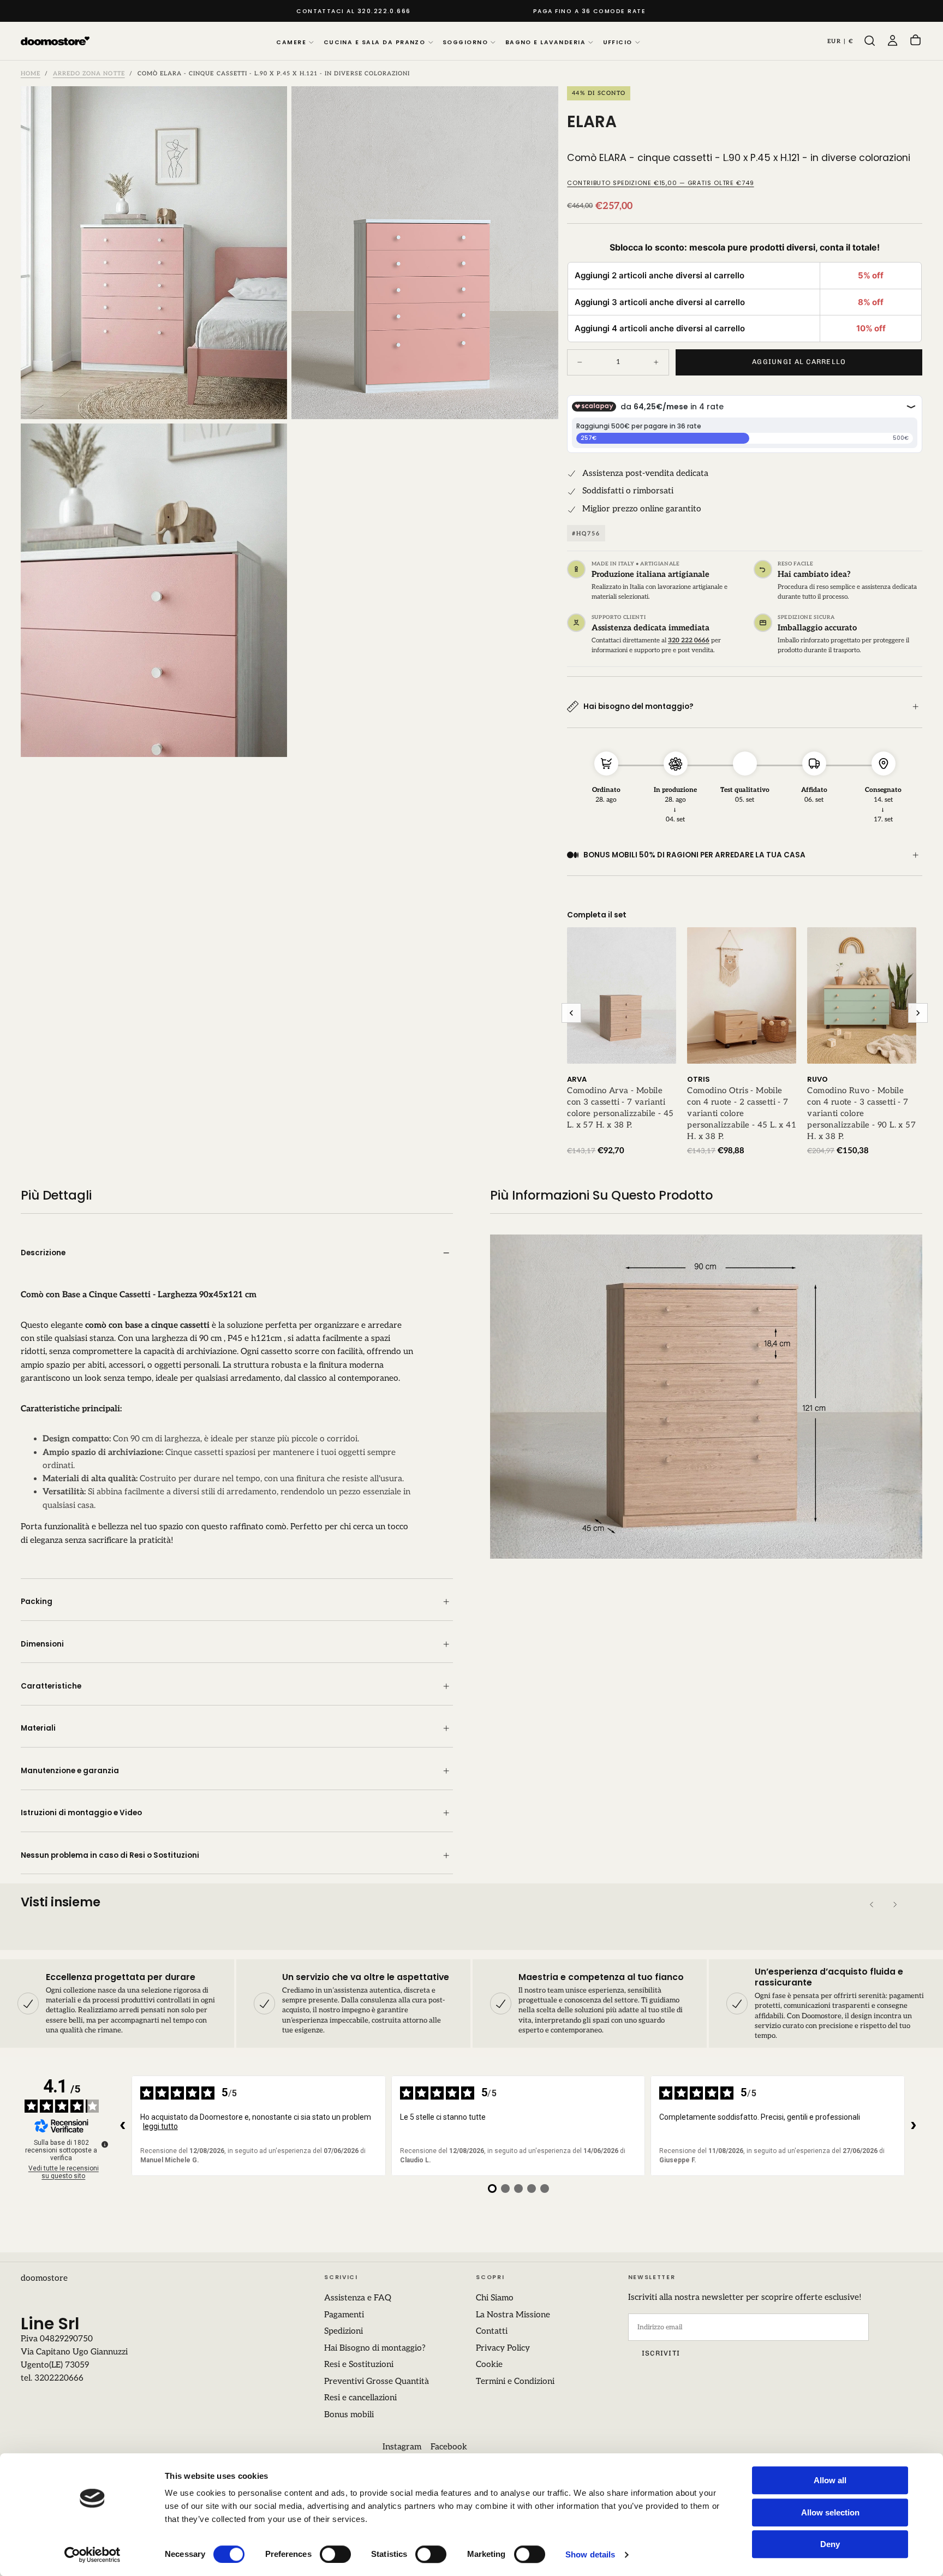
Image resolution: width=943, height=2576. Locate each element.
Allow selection (830, 2512)
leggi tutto (160, 2126)
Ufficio (618, 42)
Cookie (489, 2365)
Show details (590, 2554)
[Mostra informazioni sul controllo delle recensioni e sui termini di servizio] (105, 2144)
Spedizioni (344, 2331)
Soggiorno (465, 42)
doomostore (44, 2278)
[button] (840, 41)
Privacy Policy (503, 2348)
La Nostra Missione (513, 2315)
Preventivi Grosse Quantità (377, 2381)
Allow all (830, 2480)
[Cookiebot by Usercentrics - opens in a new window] (92, 2555)
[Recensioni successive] (914, 2126)
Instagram (402, 2447)
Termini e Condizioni (515, 2381)
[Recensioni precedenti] (123, 2126)
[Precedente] (872, 1904)
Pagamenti (344, 2315)
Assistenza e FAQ (358, 2298)
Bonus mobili (349, 2415)
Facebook (449, 2447)
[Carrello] (915, 41)
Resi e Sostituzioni (359, 2365)
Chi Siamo (495, 2298)
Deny (830, 2544)
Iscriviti (661, 2353)
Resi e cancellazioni (360, 2398)
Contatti (492, 2331)
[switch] (335, 2554)
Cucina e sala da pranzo (375, 42)
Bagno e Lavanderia (545, 42)
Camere (291, 42)
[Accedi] (893, 41)
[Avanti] (895, 1904)
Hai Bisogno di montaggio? (375, 2348)
